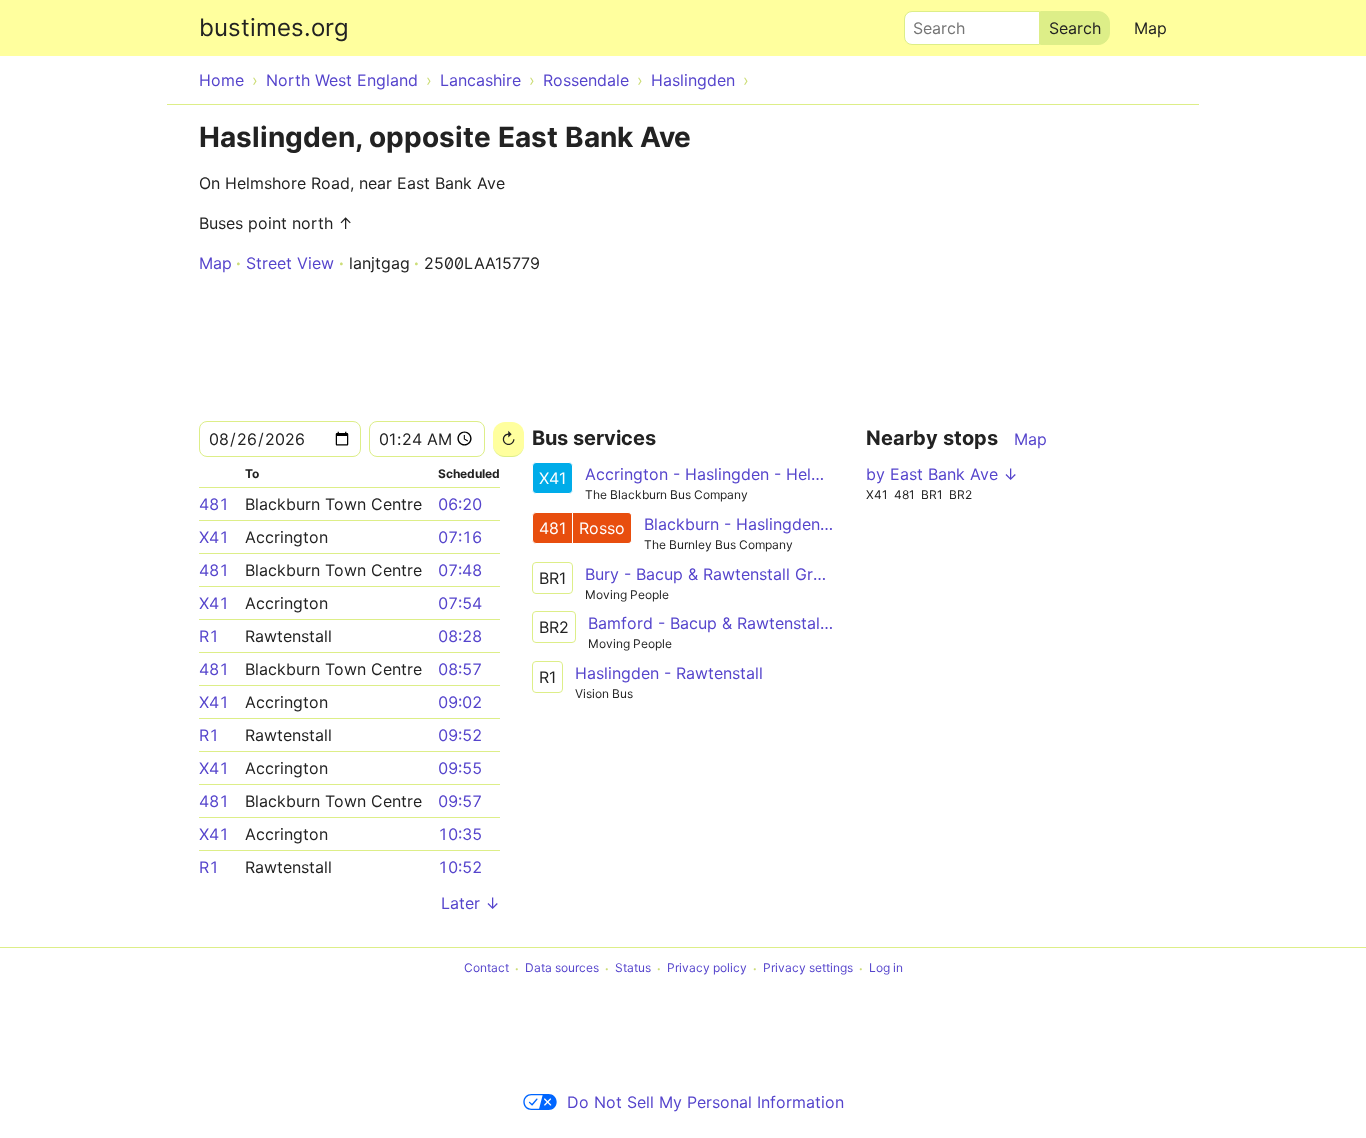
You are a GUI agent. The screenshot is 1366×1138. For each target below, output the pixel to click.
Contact (486, 968)
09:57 (460, 801)
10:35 (460, 834)
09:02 (460, 702)
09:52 (460, 735)
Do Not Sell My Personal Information (705, 1102)
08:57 (460, 669)
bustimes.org (274, 27)
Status (633, 968)
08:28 (460, 636)
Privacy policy (707, 968)
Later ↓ (470, 903)
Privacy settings (808, 968)
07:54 (460, 603)
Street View (290, 263)
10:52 (460, 867)
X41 (214, 537)
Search (930, 23)
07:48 (460, 570)
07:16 (460, 537)
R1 (209, 636)
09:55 (460, 768)
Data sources (562, 968)
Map (1150, 28)
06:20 (460, 504)
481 (214, 504)
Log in (886, 968)
